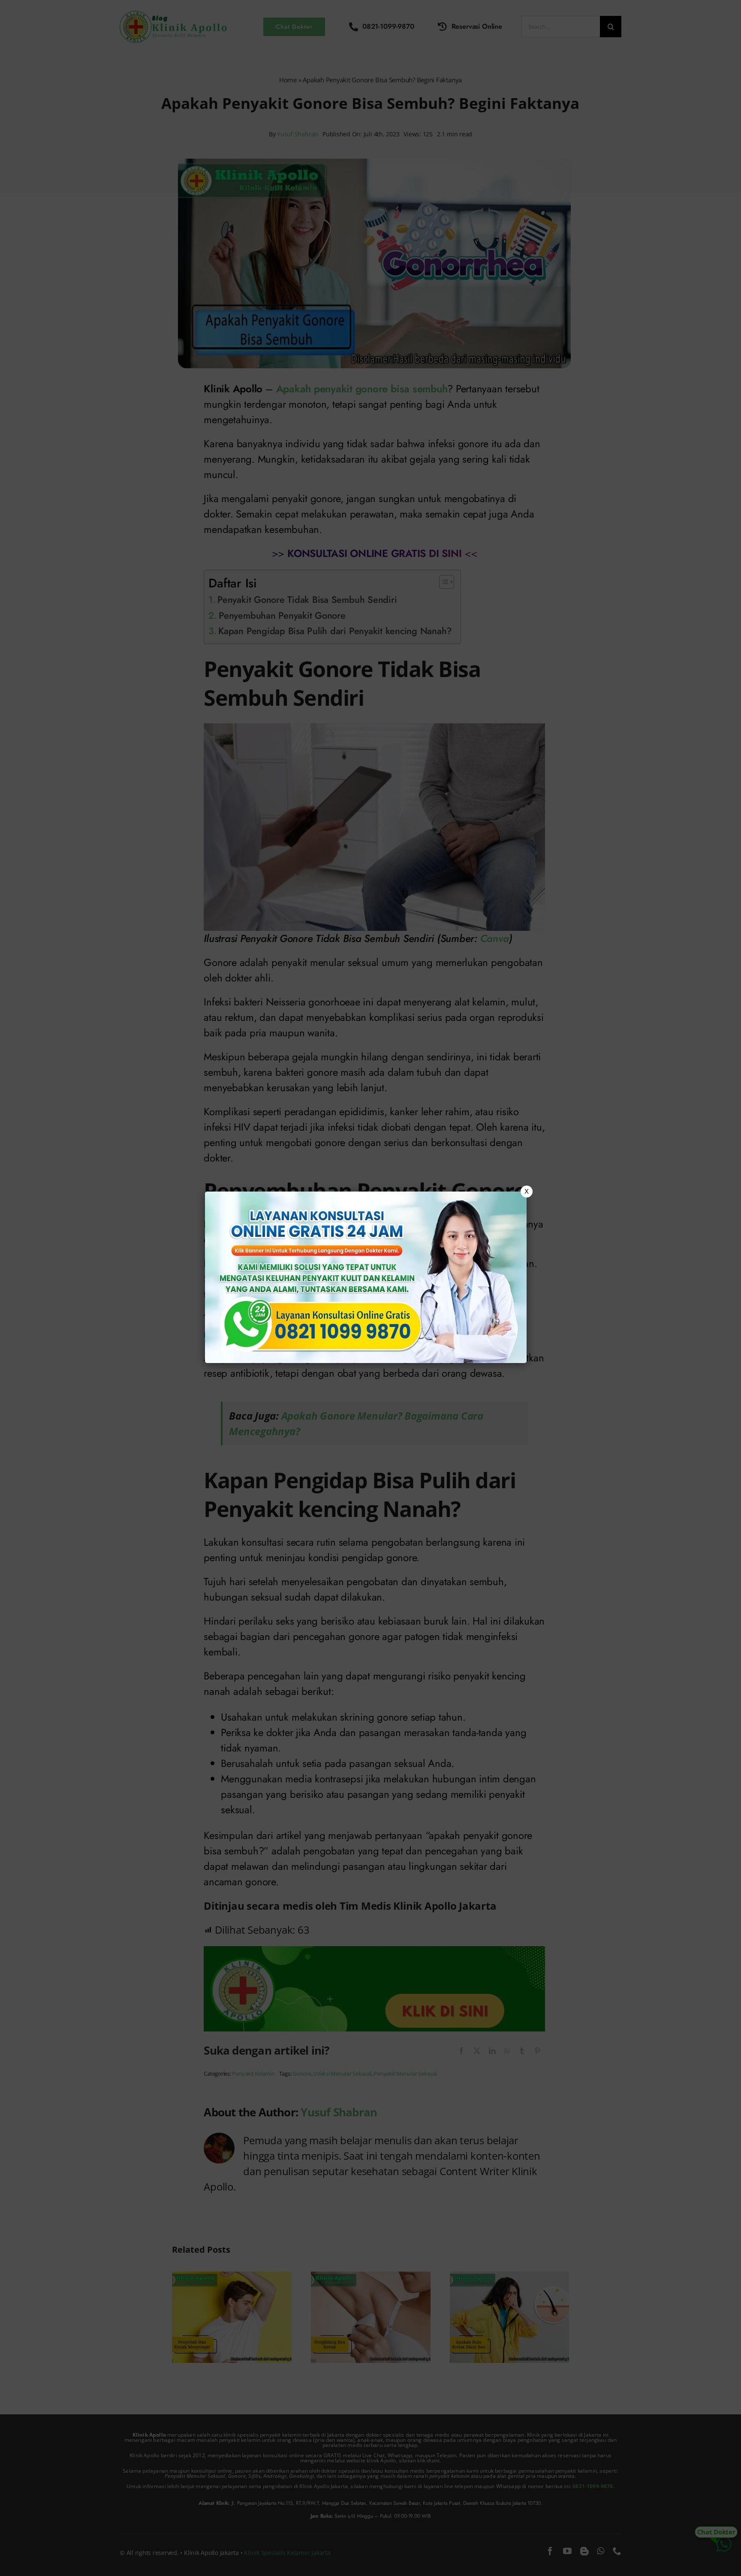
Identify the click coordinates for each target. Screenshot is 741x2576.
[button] (370, 1288)
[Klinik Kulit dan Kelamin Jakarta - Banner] (366, 1277)
